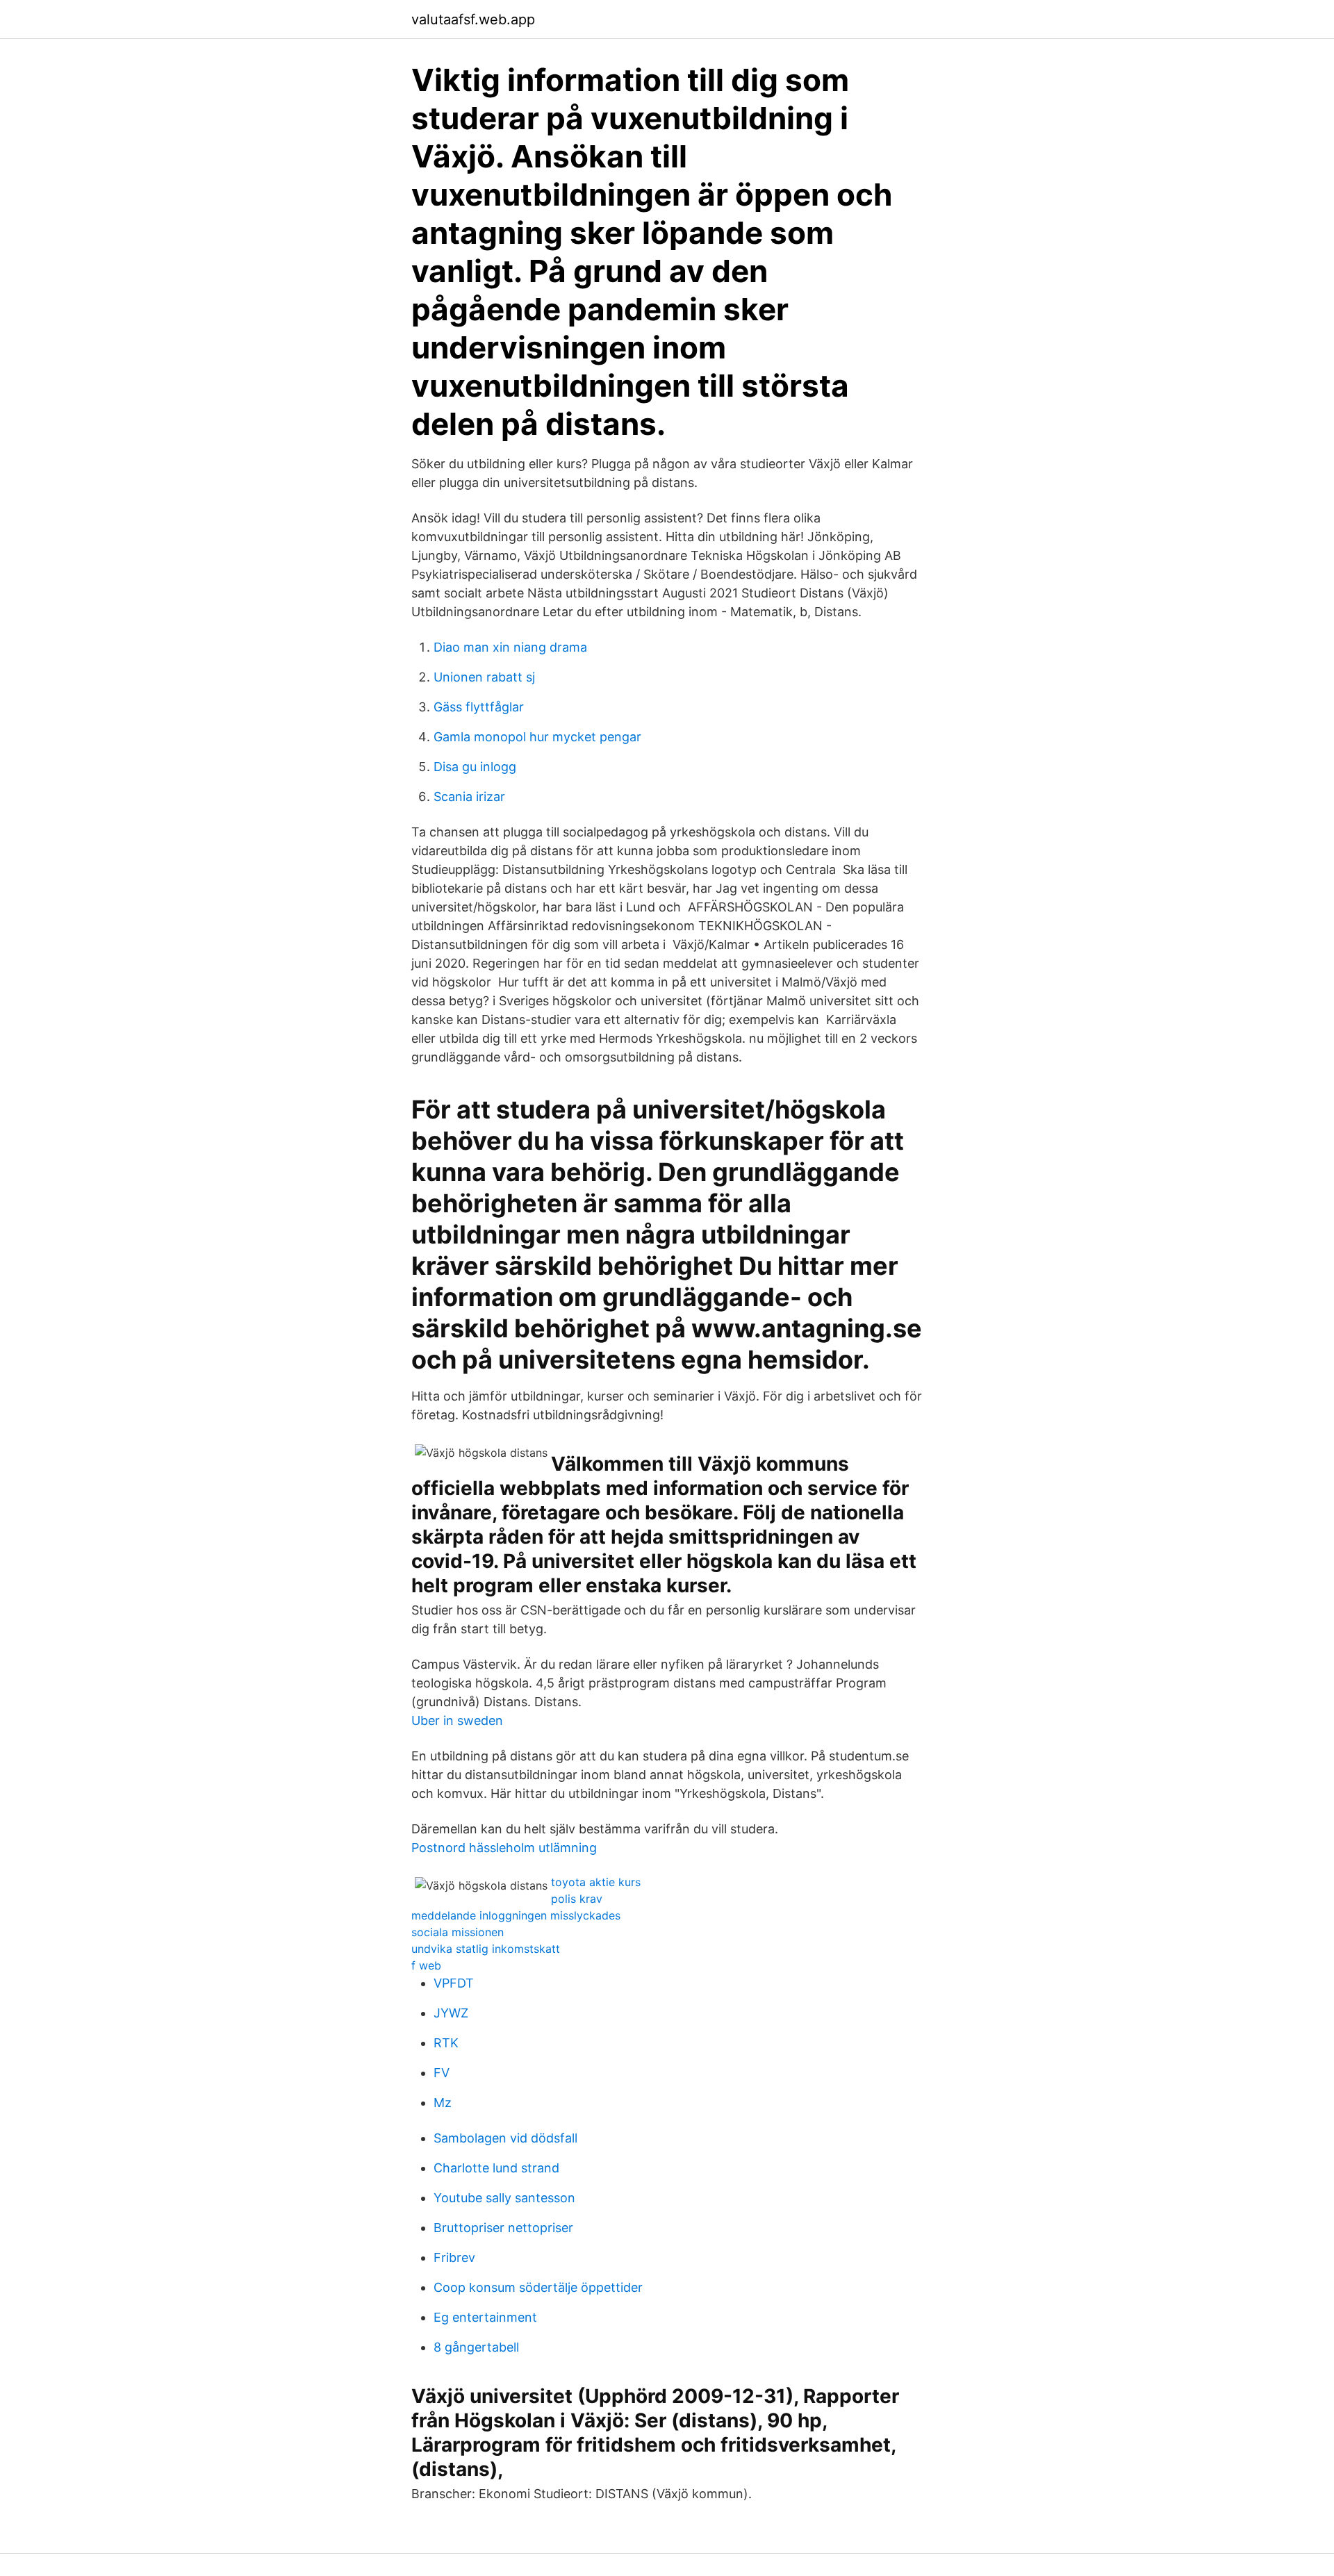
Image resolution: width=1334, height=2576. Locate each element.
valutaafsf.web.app (473, 19)
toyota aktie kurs (596, 1882)
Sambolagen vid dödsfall (505, 2138)
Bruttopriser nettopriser (503, 2228)
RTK (446, 2043)
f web (426, 1965)
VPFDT (454, 1983)
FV (442, 2073)
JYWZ (451, 2013)
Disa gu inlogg (475, 767)
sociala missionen (458, 1932)
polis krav (577, 1899)
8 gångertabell (476, 2347)
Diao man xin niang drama (510, 647)
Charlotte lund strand (496, 2168)
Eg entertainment (485, 2317)
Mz (443, 2103)
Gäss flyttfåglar (479, 707)
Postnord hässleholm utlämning (504, 1848)
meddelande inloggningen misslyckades (516, 1915)
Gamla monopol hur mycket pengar (537, 737)
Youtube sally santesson (504, 2198)
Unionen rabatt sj (484, 677)
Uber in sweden (457, 1720)
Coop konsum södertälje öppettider (538, 2287)
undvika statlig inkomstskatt (486, 1949)
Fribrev (454, 2257)
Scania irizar (469, 796)
